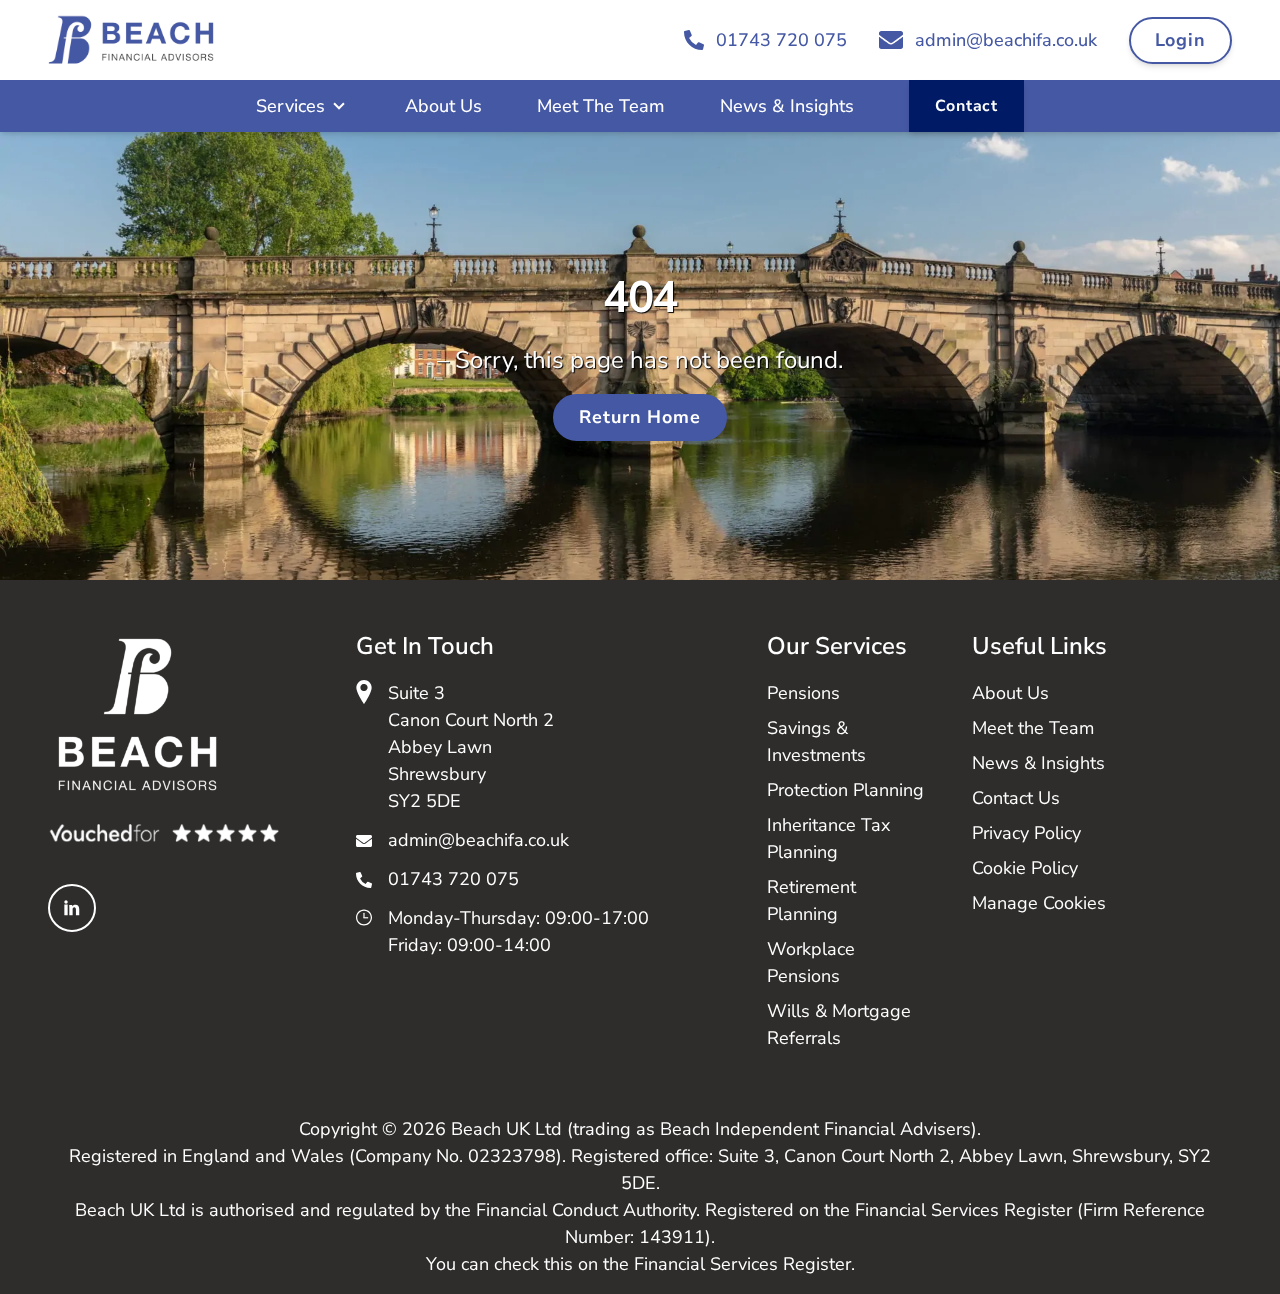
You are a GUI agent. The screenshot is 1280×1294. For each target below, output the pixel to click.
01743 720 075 (453, 879)
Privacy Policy (1026, 833)
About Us (443, 106)
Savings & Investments (816, 741)
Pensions (803, 693)
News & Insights (787, 106)
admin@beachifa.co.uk (478, 840)
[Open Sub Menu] (337, 106)
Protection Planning (845, 790)
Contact (966, 106)
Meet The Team (601, 106)
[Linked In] (72, 908)
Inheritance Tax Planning (828, 838)
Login (1181, 40)
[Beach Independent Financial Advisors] (131, 40)
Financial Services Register (742, 1264)
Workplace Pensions (811, 962)
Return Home (640, 417)
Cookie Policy (1025, 868)
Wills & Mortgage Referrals (839, 1024)
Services (290, 106)
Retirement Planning (811, 900)
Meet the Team (1033, 728)
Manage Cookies (1039, 903)
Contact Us (1016, 798)
